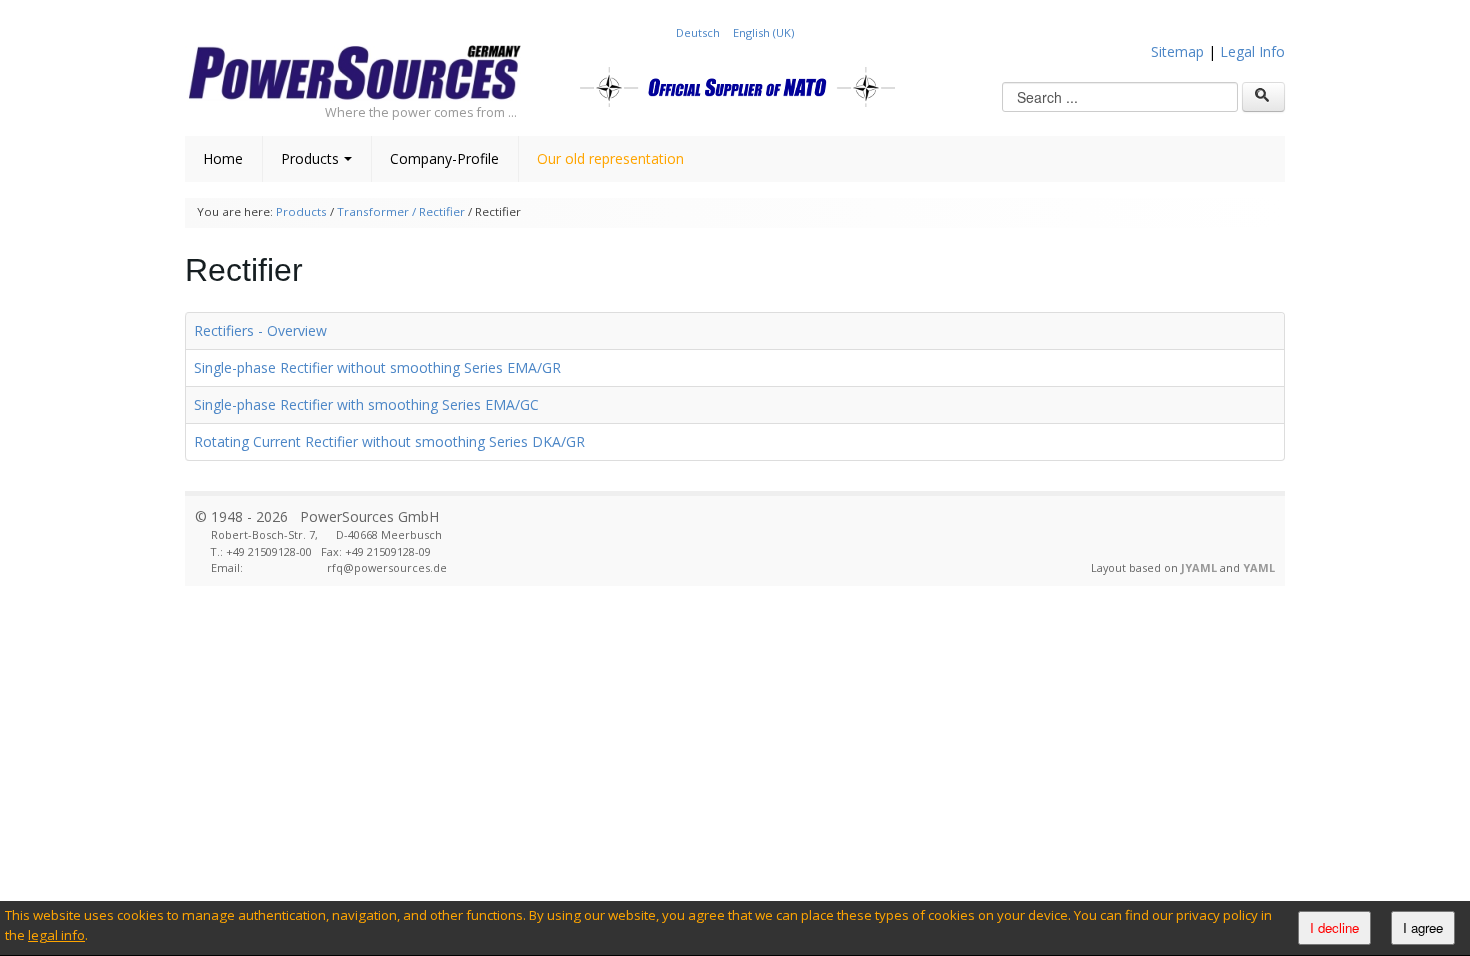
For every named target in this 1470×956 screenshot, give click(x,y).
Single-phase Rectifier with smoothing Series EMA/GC (366, 404)
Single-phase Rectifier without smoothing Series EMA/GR (377, 367)
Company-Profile (444, 158)
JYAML (1199, 567)
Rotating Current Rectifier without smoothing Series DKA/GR (389, 441)
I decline (1334, 927)
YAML (1259, 567)
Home (223, 158)
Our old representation (610, 158)
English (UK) (763, 32)
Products (310, 158)
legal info (56, 935)
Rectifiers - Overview (260, 330)
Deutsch (699, 32)
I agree (1423, 927)
